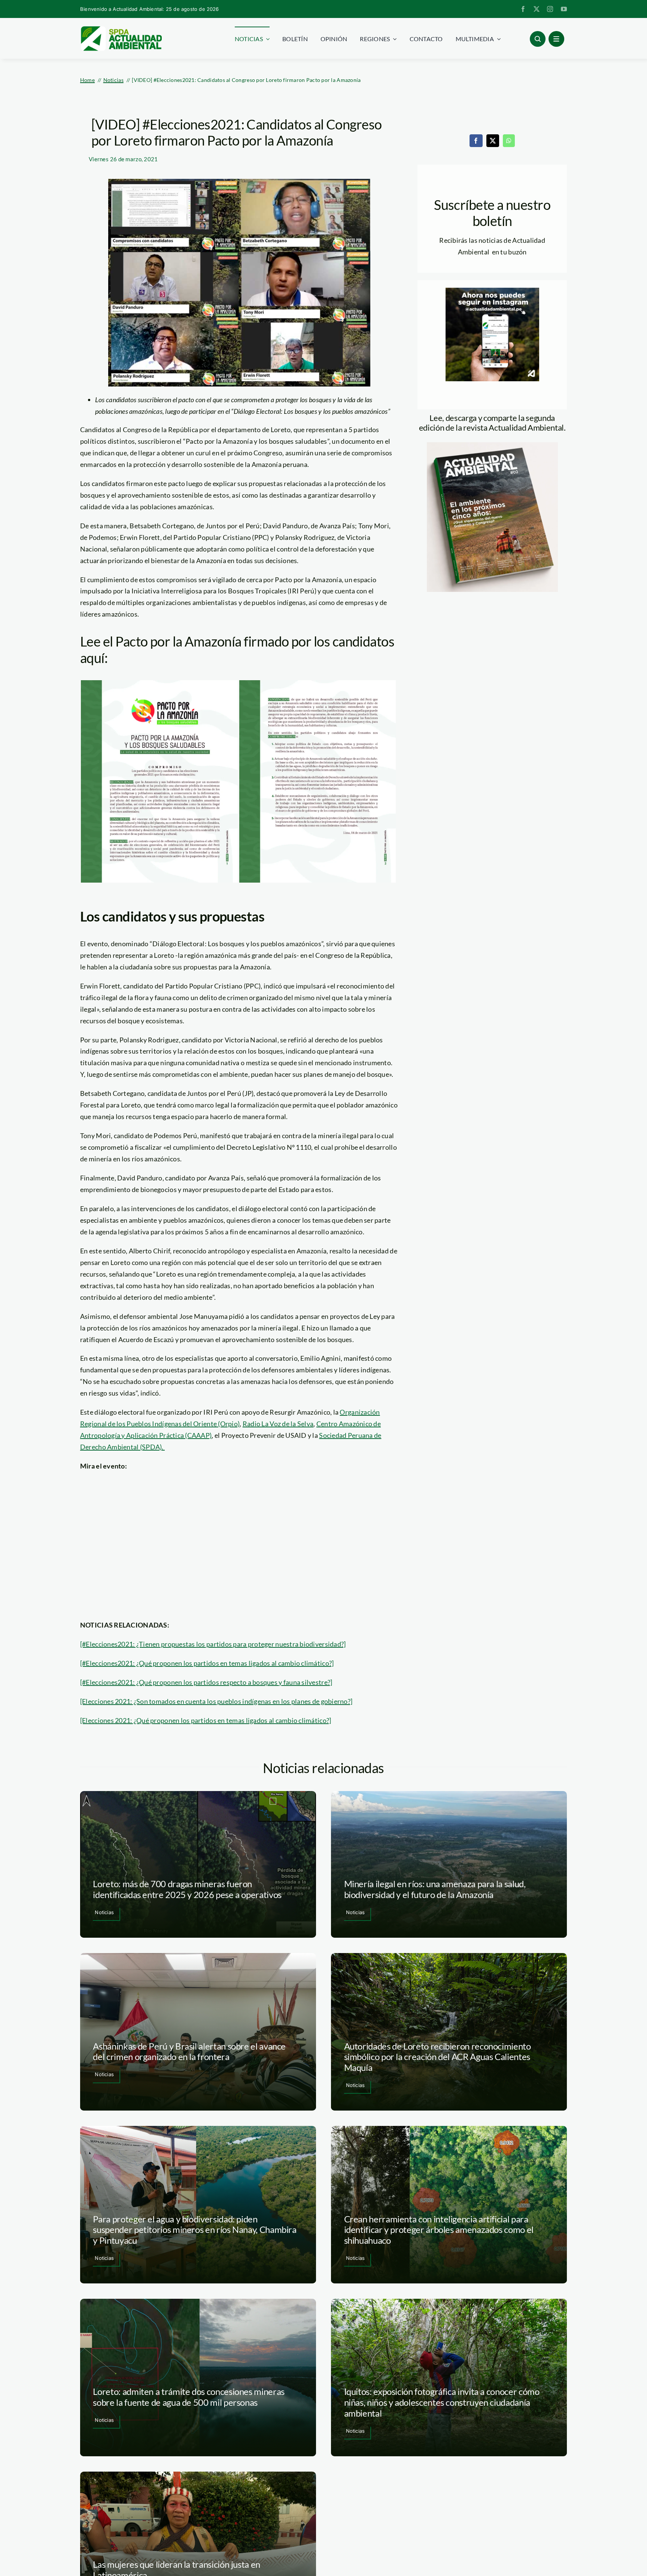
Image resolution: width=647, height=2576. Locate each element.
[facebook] (523, 9)
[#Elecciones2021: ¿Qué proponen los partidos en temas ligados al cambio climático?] (207, 1663)
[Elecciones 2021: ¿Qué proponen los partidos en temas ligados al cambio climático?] (206, 1720)
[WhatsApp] (509, 141)
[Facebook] (476, 141)
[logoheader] (121, 29)
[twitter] (537, 9)
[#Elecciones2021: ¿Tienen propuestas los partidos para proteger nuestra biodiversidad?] (213, 1644)
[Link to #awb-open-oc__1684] (556, 39)
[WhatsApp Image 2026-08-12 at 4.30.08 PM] (492, 446)
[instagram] (550, 9)
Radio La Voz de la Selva (278, 1424)
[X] (493, 141)
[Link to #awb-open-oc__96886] (538, 39)
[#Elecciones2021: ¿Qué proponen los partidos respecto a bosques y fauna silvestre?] (206, 1682)
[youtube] (564, 9)
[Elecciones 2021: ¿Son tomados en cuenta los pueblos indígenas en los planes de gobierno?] (216, 1701)
